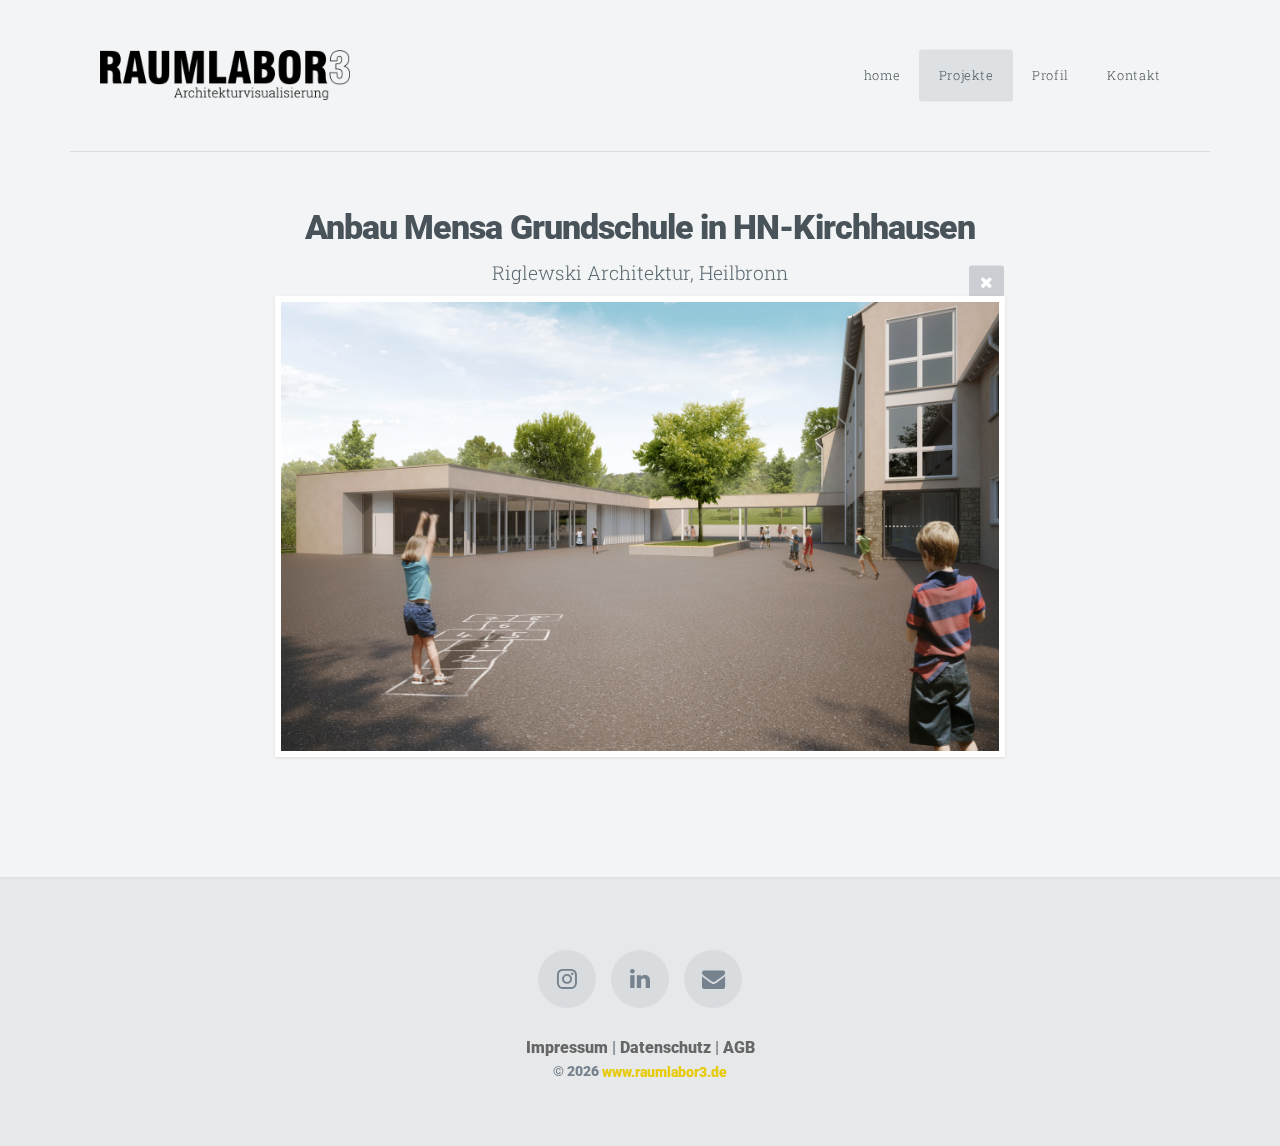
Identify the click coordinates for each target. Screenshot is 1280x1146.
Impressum (567, 1047)
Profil (1050, 75)
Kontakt (1133, 75)
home (882, 75)
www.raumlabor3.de (664, 1071)
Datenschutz (665, 1047)
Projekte (966, 75)
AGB (739, 1047)
